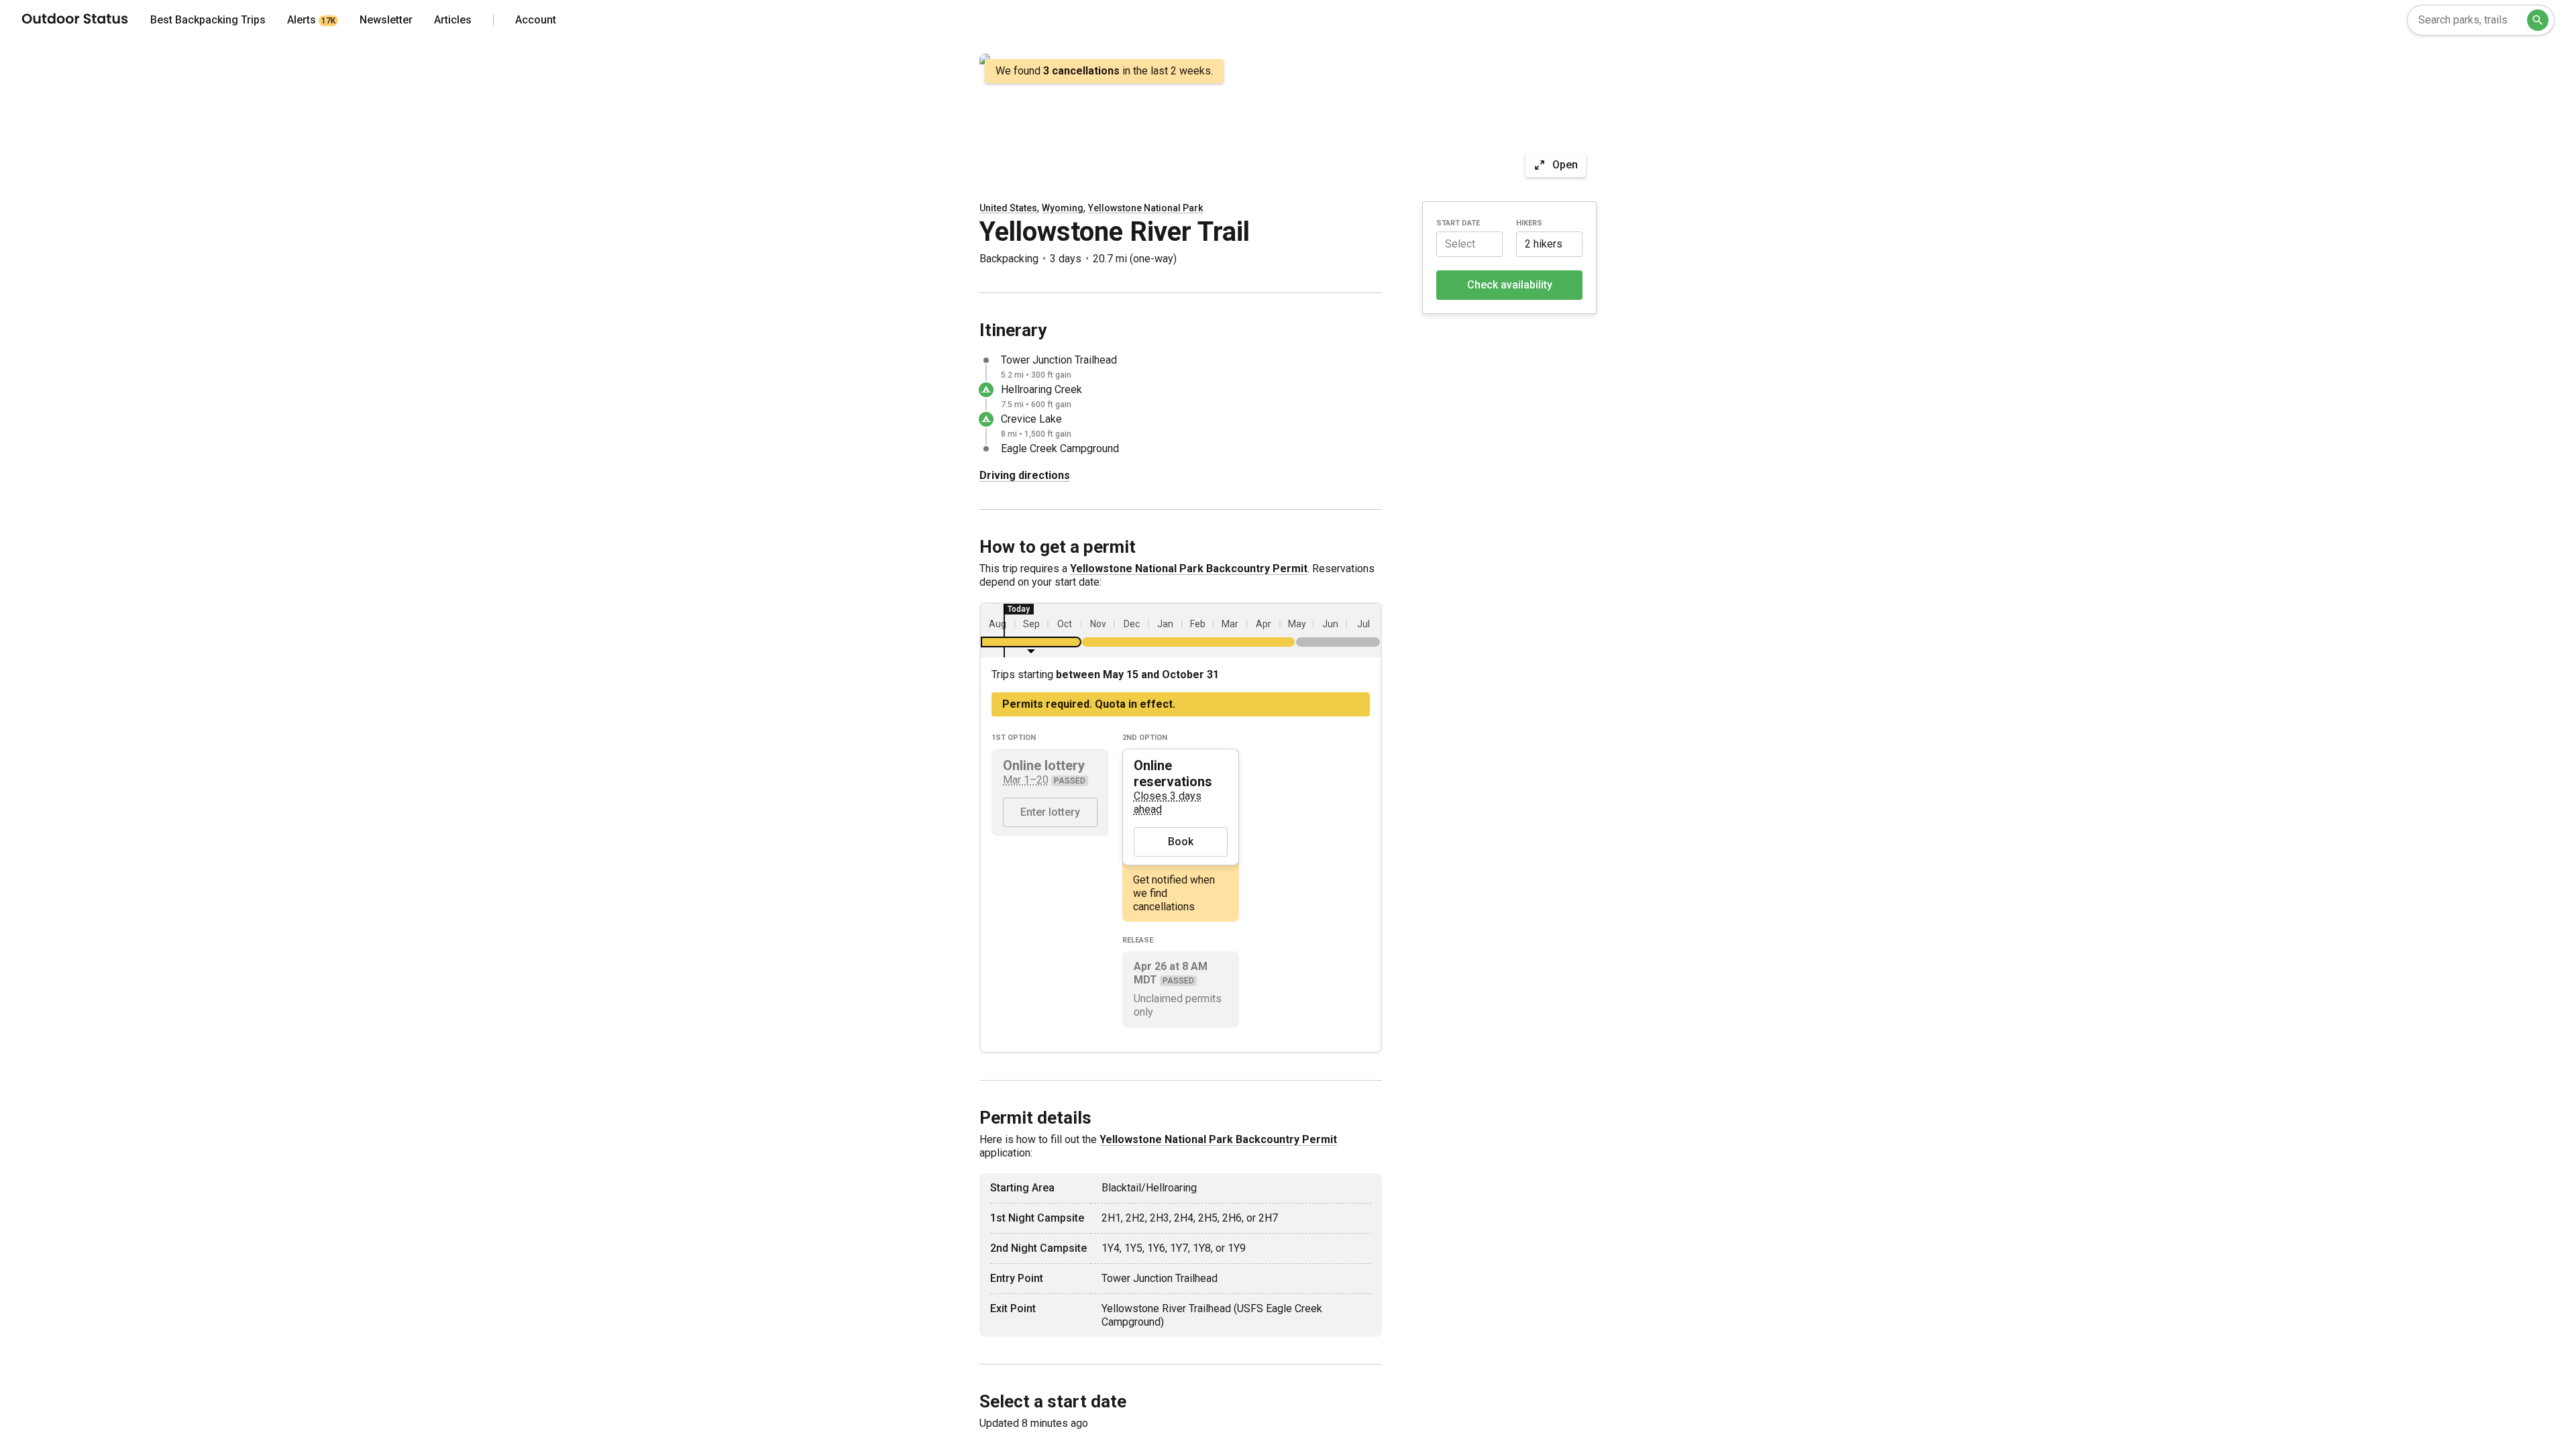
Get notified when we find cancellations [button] (1174, 893)
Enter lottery (1050, 812)
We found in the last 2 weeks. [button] (1104, 71)
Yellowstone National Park (1145, 208)
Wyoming (1063, 208)
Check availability (1510, 285)
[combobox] (2481, 20)
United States (1008, 208)
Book (1181, 842)
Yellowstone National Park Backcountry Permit (1189, 569)
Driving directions (1025, 475)
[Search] (2538, 20)
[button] (1469, 244)
